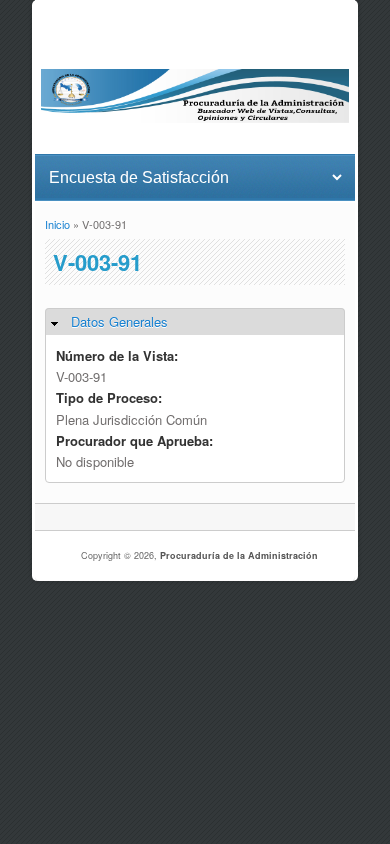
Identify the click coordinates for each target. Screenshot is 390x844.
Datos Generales (119, 321)
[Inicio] (194, 117)
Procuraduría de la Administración (239, 555)
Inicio (57, 224)
